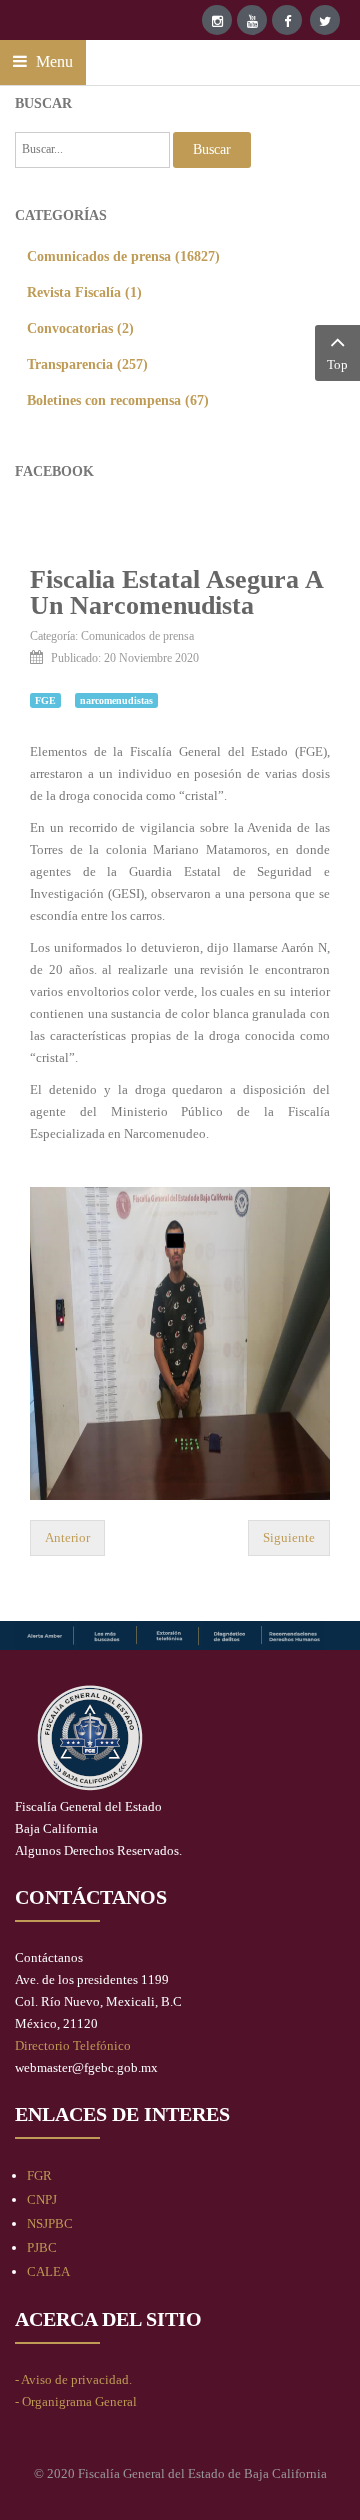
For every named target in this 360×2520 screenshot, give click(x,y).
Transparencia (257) (87, 364)
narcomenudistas (116, 700)
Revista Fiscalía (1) (84, 292)
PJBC (42, 2247)
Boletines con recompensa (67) (118, 400)
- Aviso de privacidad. (73, 2379)
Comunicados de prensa (137, 636)
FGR (39, 2175)
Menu (52, 61)
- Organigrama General (76, 2401)
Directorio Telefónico (73, 2045)
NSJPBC (50, 2223)
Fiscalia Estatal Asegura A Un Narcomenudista (176, 592)
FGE (45, 700)
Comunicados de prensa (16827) (123, 256)
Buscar (212, 149)
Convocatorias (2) (80, 328)
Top (337, 364)
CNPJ (42, 2199)
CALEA (48, 2271)
